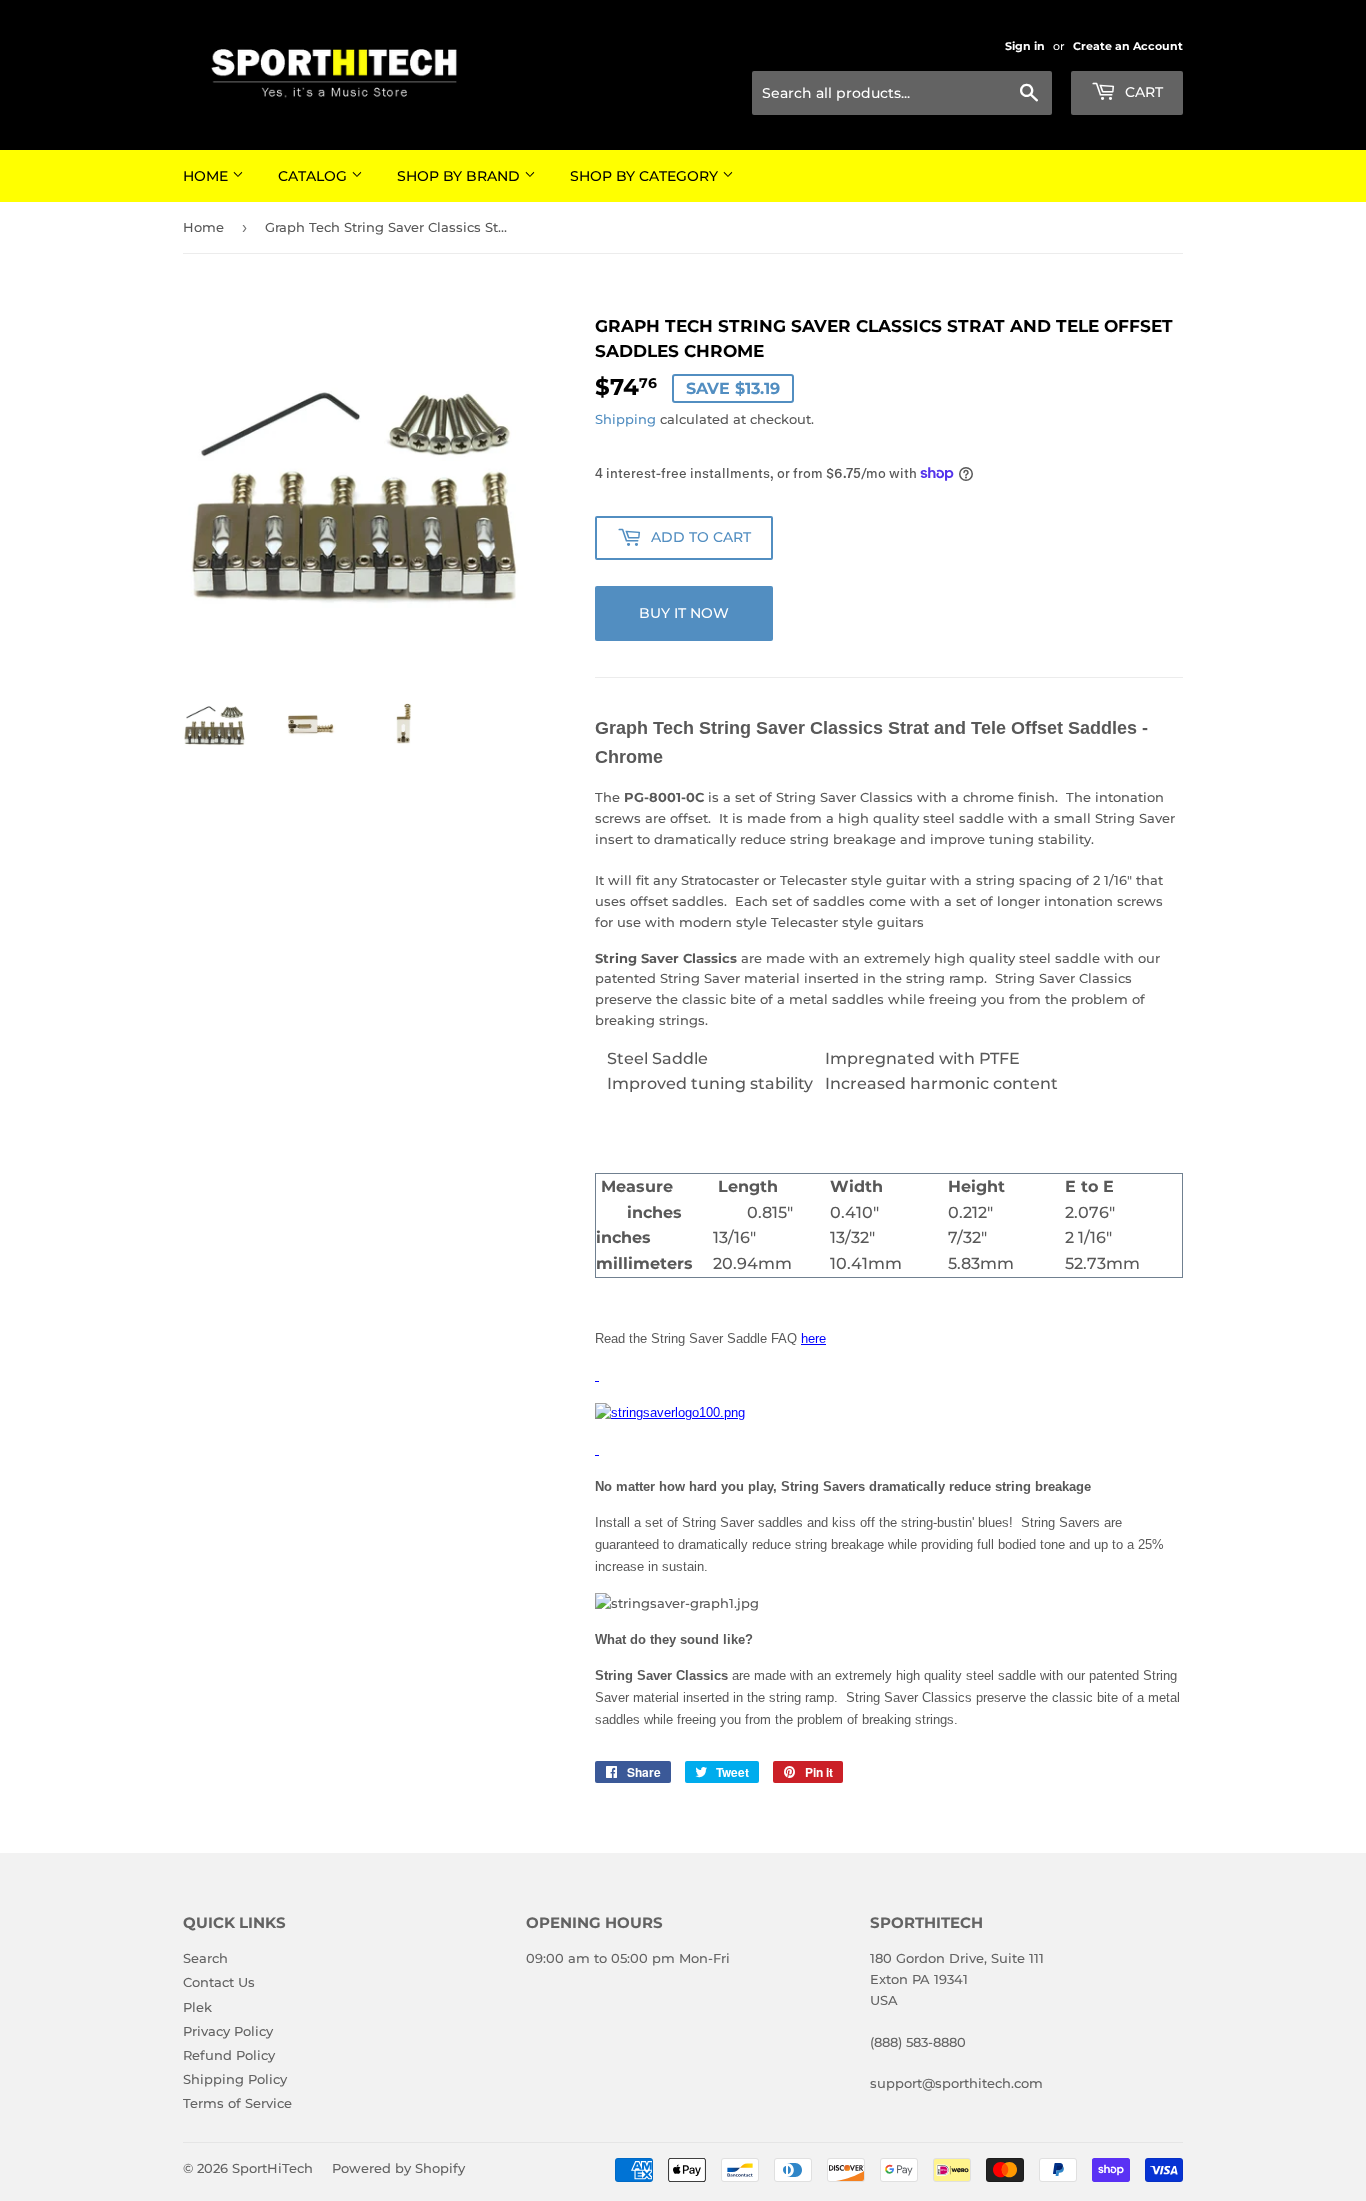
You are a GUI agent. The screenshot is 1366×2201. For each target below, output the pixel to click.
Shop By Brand (460, 176)
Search (205, 1958)
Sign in (1025, 46)
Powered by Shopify (398, 2168)
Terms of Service (237, 2103)
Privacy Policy (228, 2031)
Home (207, 176)
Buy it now (684, 613)
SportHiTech (272, 2168)
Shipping (625, 419)
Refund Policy (229, 2055)
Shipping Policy (235, 2079)
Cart (1142, 92)
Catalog (314, 176)
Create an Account (1128, 46)
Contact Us (219, 1982)
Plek (197, 2007)
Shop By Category (646, 176)
